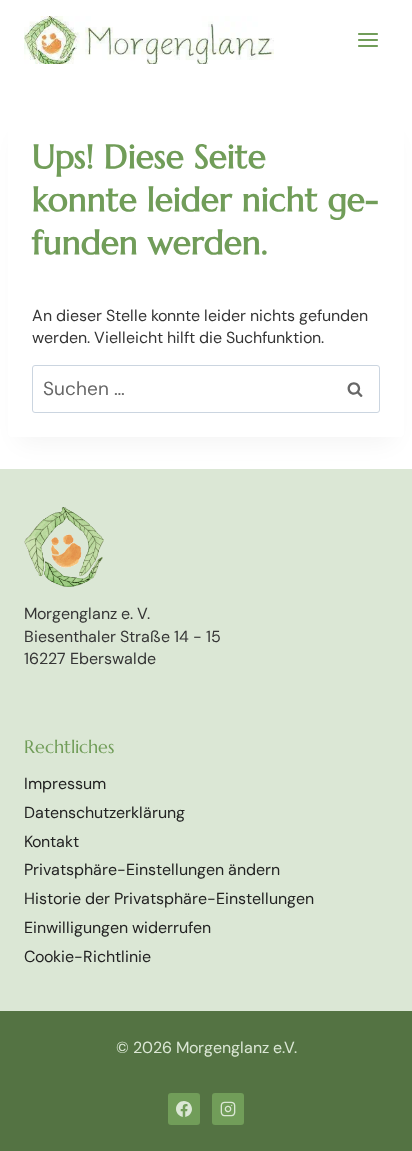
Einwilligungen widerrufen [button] (117, 927)
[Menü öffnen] (367, 39)
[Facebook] (184, 1109)
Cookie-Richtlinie (87, 956)
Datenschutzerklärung (104, 812)
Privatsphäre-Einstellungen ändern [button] (152, 869)
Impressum (65, 783)
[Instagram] (228, 1109)
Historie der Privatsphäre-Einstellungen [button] (169, 898)
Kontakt (51, 841)
